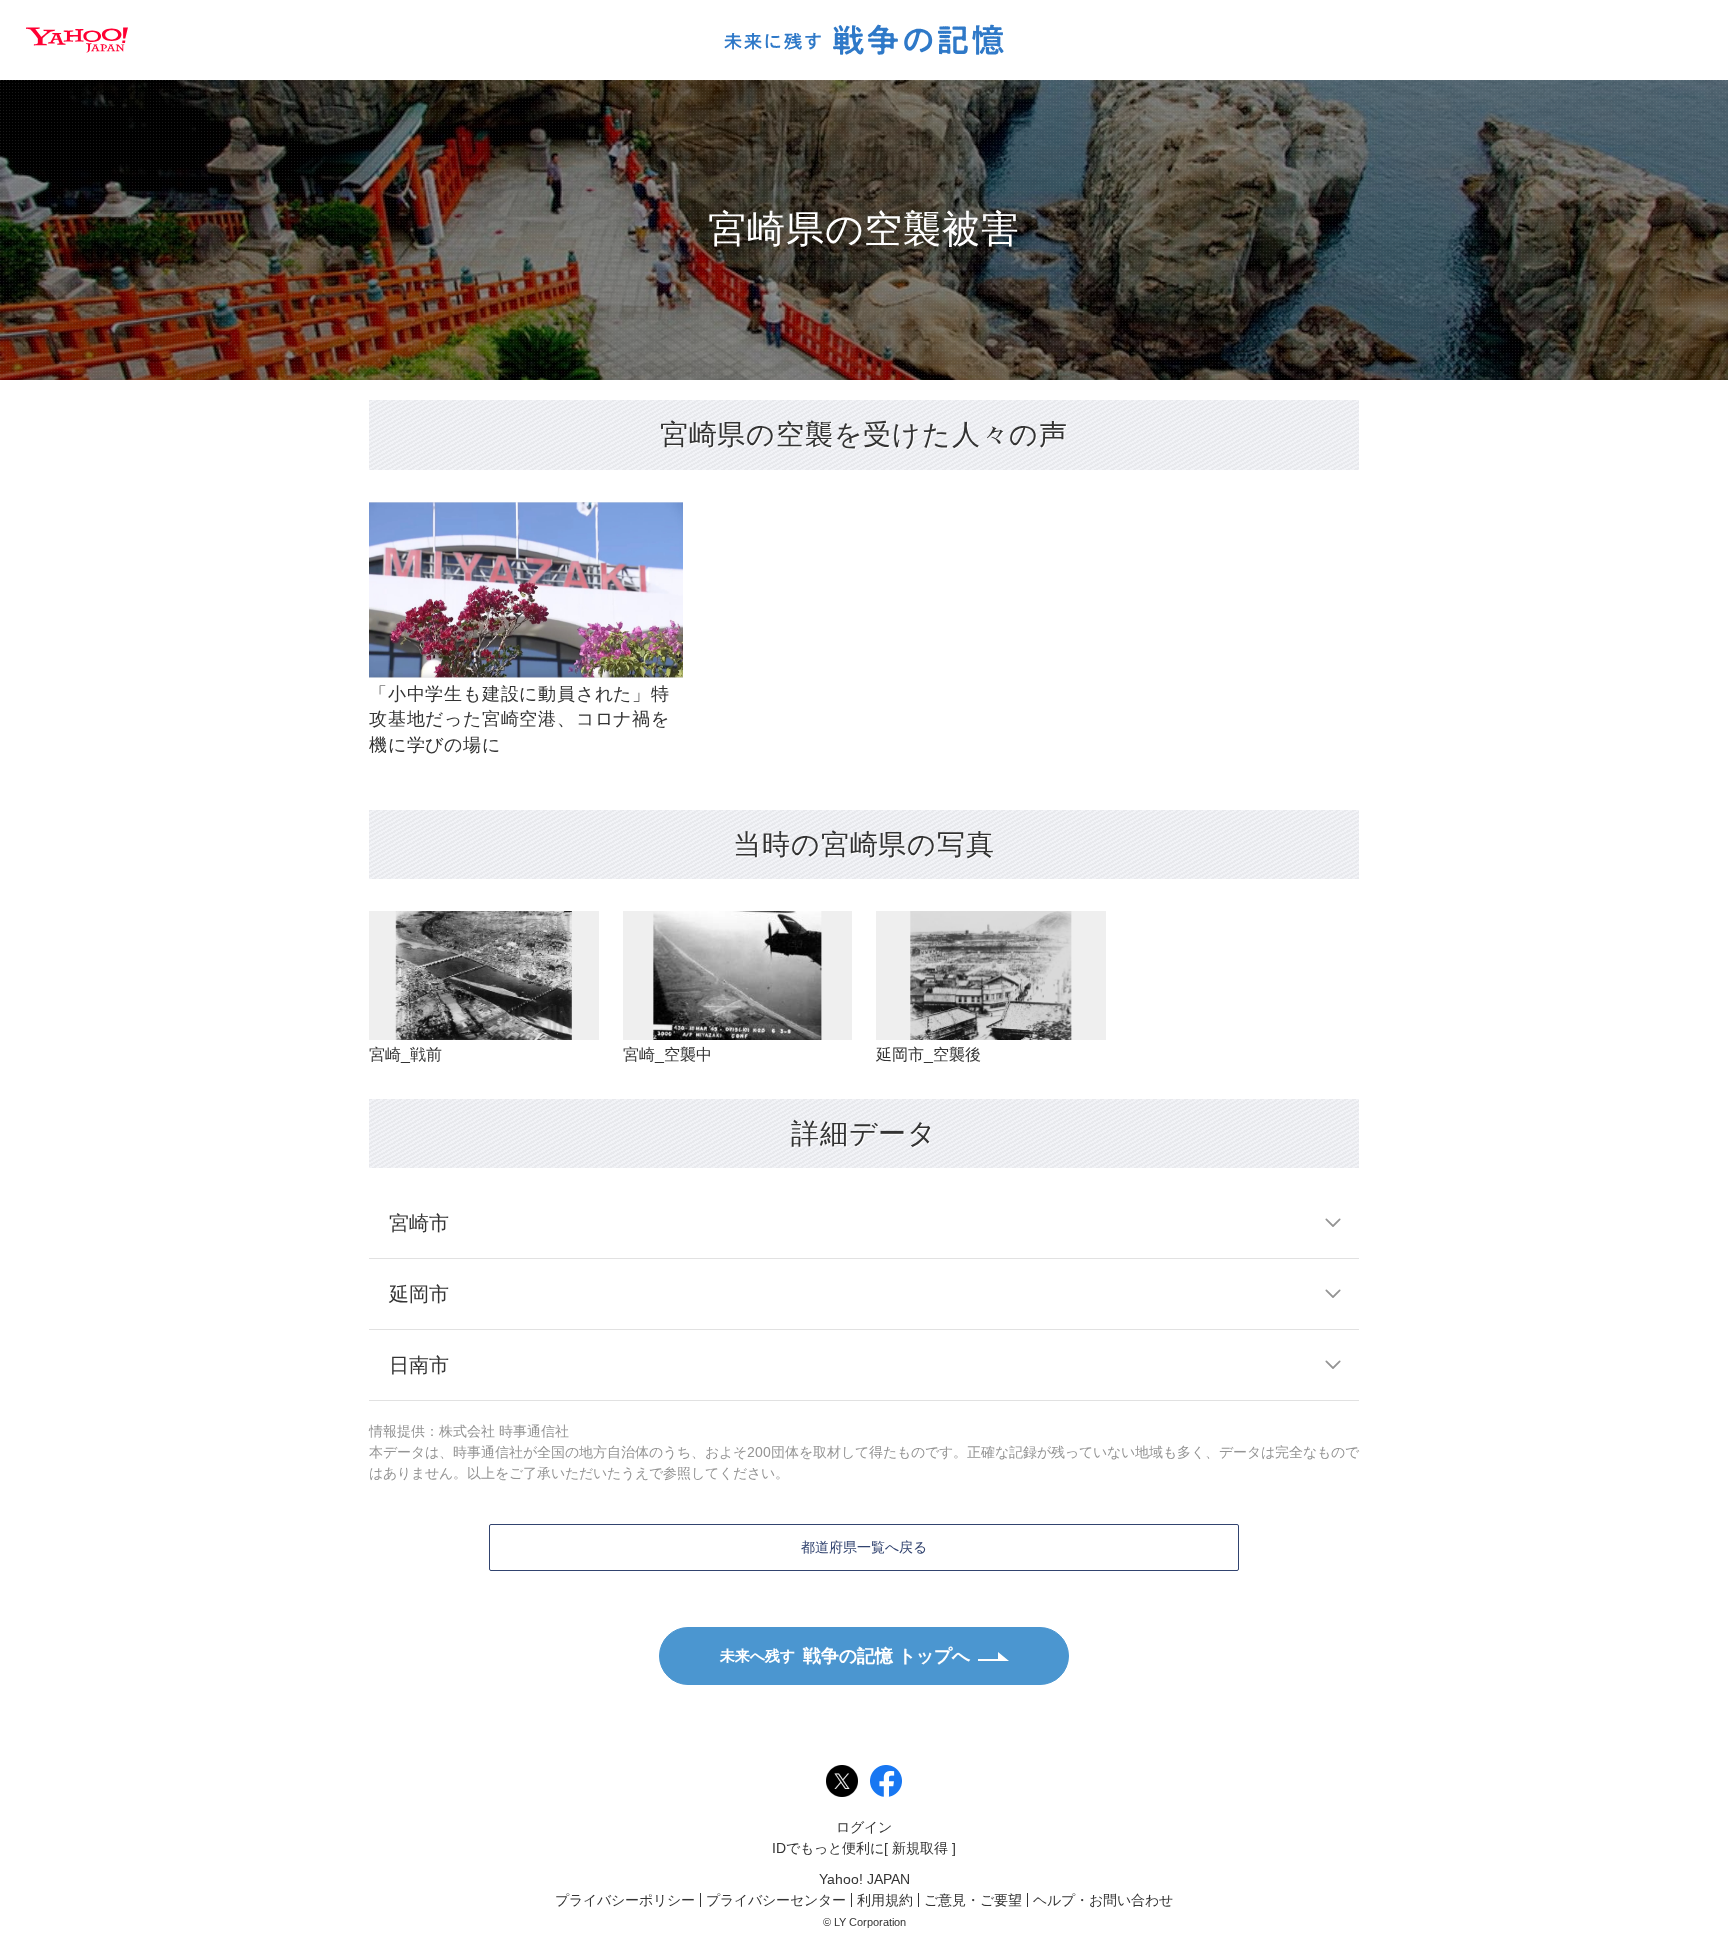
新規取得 (920, 1848)
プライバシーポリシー (625, 1900)
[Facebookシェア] (886, 1781)
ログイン (864, 1827)
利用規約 (885, 1900)
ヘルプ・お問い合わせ (1103, 1900)
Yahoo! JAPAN (77, 40)
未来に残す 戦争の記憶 (864, 40)
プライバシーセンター (776, 1900)
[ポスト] (842, 1781)
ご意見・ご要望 (973, 1900)
